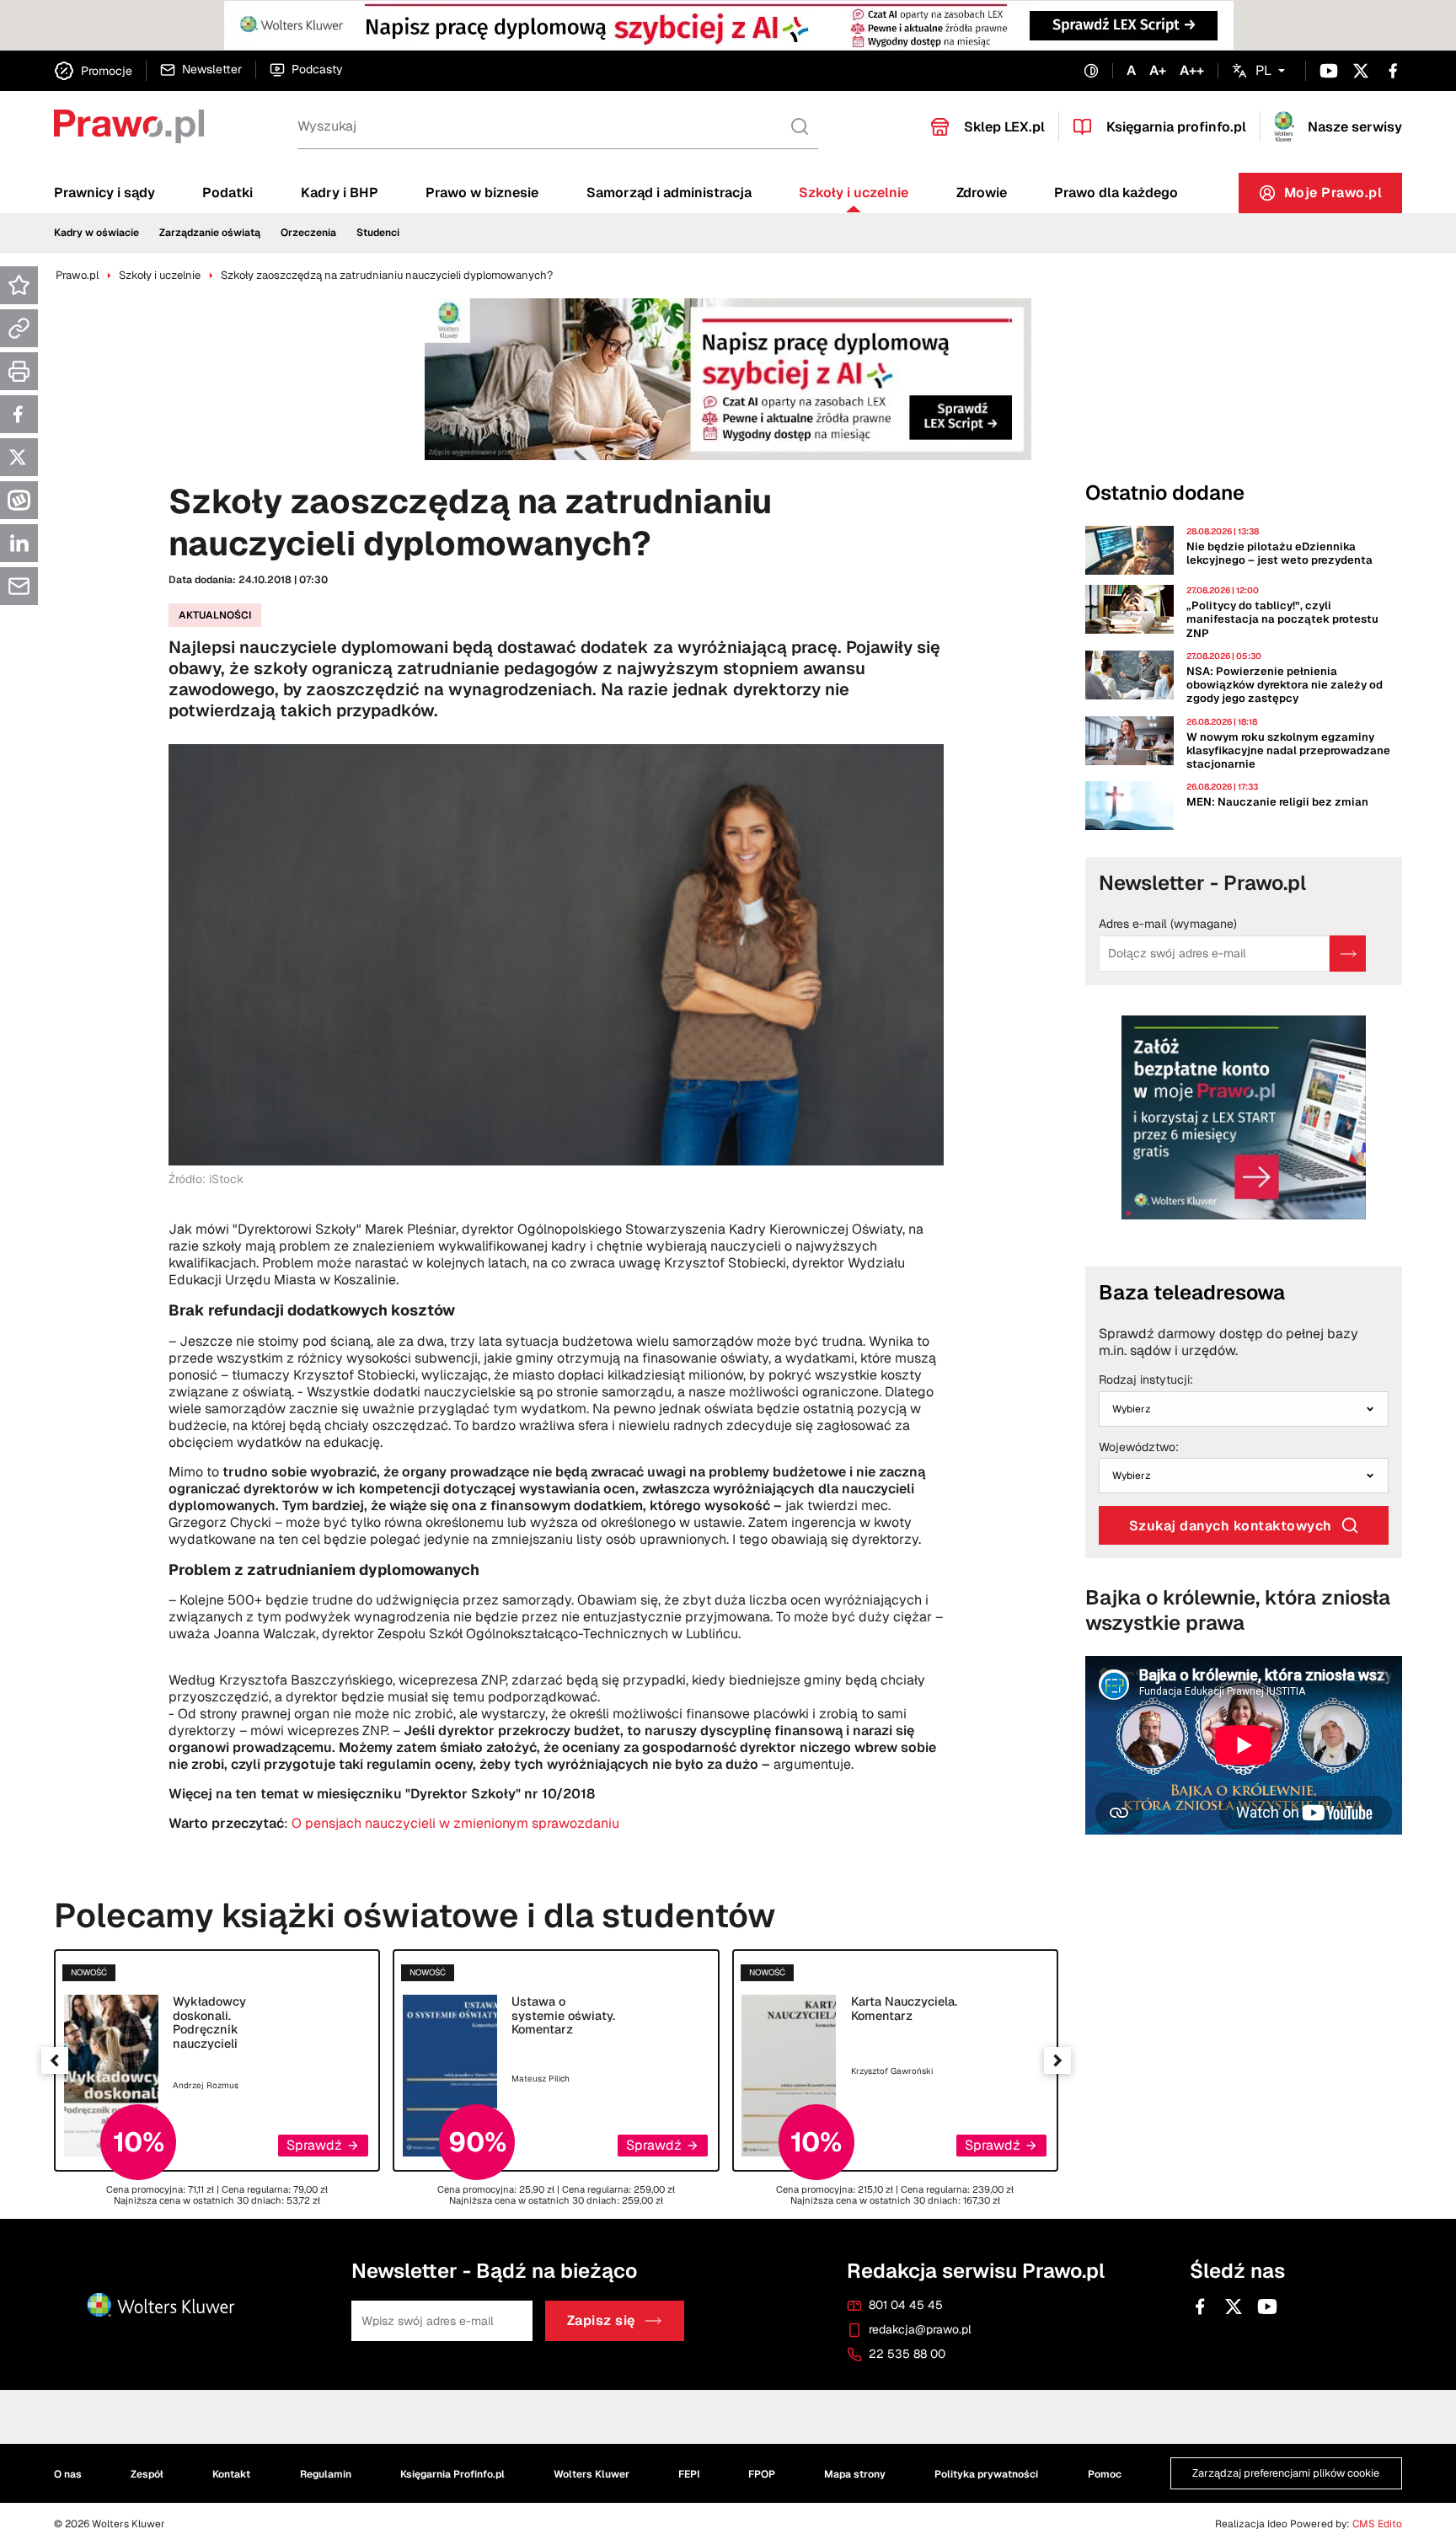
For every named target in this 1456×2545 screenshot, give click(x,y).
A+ (1158, 71)
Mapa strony (855, 2473)
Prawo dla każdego (1116, 193)
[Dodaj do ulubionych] (19, 285)
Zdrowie (982, 193)
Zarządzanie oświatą (210, 233)
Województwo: (1139, 1448)
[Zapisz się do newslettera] (1348, 954)
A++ (1192, 71)
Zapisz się (601, 2320)
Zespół (147, 2473)
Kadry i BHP (340, 193)
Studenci (378, 233)
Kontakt (231, 2473)
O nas (68, 2473)
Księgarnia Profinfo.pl (452, 2473)
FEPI (689, 2473)
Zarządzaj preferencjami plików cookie (1286, 2473)
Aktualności (215, 615)
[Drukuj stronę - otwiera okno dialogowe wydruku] (19, 371)
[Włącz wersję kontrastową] (1091, 71)
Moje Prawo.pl (1344, 197)
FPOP (762, 2473)
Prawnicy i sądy (104, 193)
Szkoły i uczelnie (854, 193)
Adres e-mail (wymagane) (1168, 924)
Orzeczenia (308, 233)
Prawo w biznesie (482, 193)
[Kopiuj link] (19, 328)
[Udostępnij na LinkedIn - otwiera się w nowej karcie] (19, 543)
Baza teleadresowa (1192, 1292)
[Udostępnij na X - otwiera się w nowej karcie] (19, 457)
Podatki (227, 193)
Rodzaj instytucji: (1146, 1380)
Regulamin (326, 2473)
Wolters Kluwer (591, 2473)
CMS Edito (1377, 2524)
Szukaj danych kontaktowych (1231, 1526)
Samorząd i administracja (669, 193)
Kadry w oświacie (96, 233)
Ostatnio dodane (1165, 493)
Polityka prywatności (986, 2473)
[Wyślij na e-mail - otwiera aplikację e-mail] (19, 586)
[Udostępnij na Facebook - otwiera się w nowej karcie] (19, 414)
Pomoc (1105, 2473)
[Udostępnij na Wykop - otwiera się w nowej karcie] (19, 500)
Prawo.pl (77, 275)
